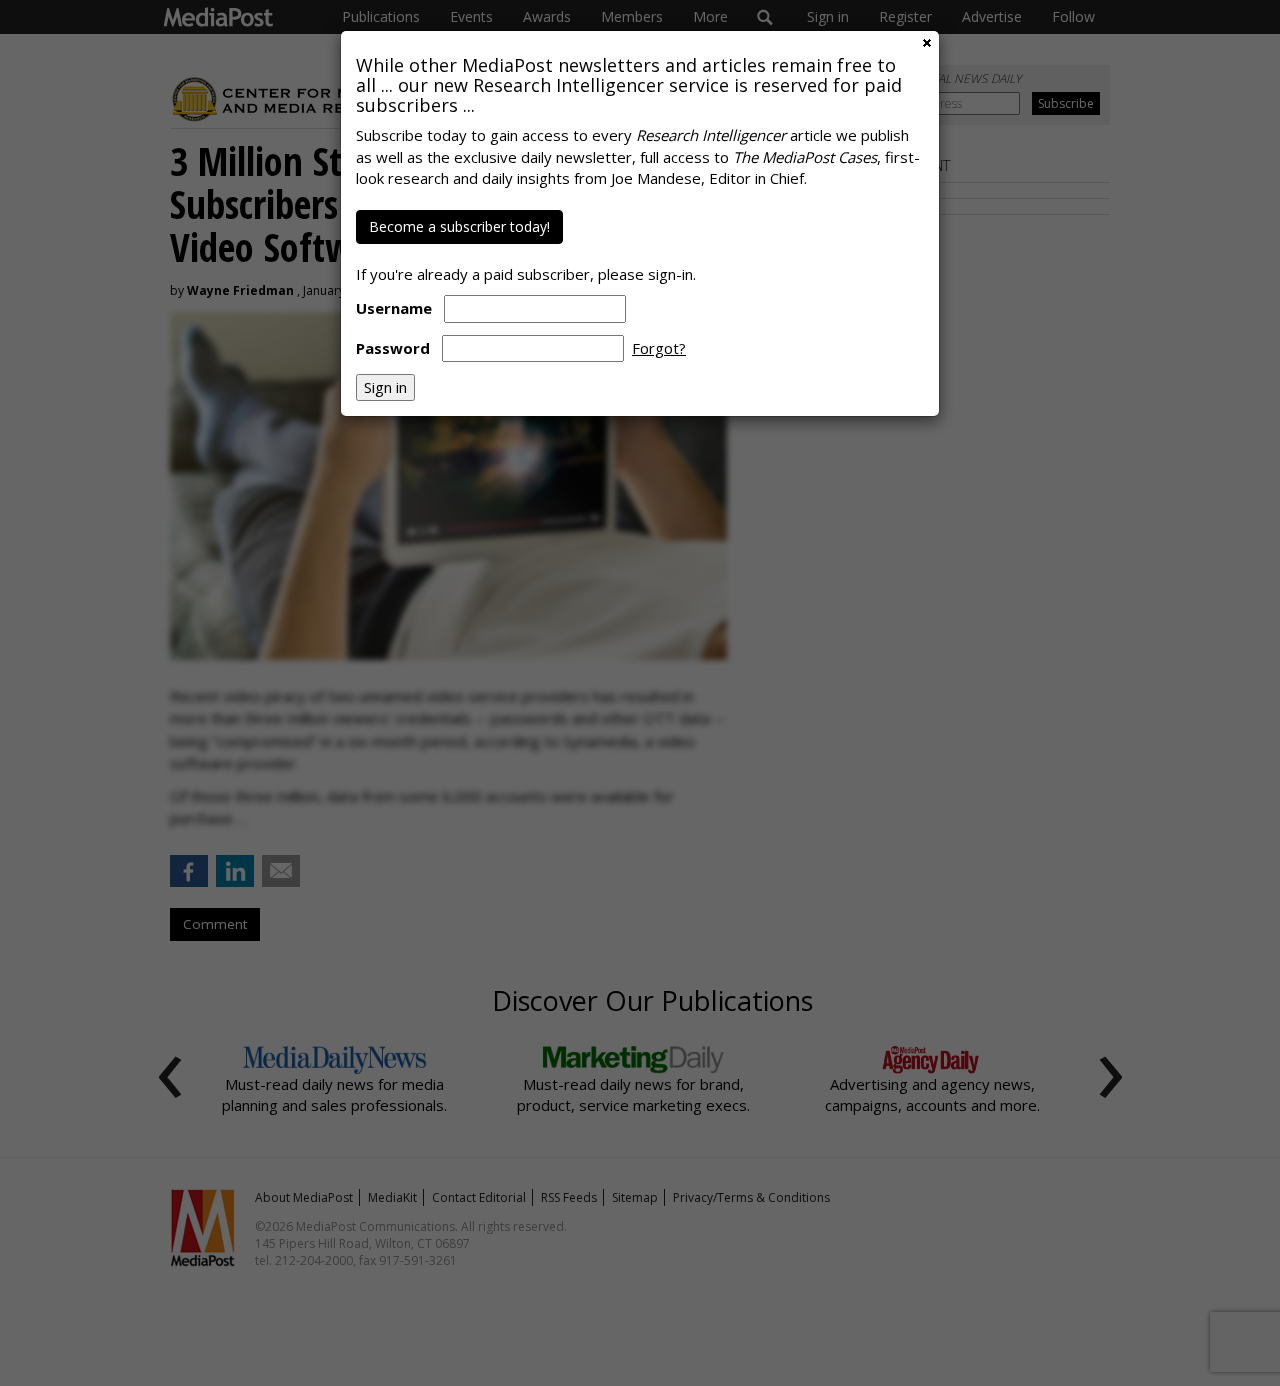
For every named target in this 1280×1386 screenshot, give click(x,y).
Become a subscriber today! (459, 226)
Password (393, 348)
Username (394, 308)
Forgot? (659, 348)
